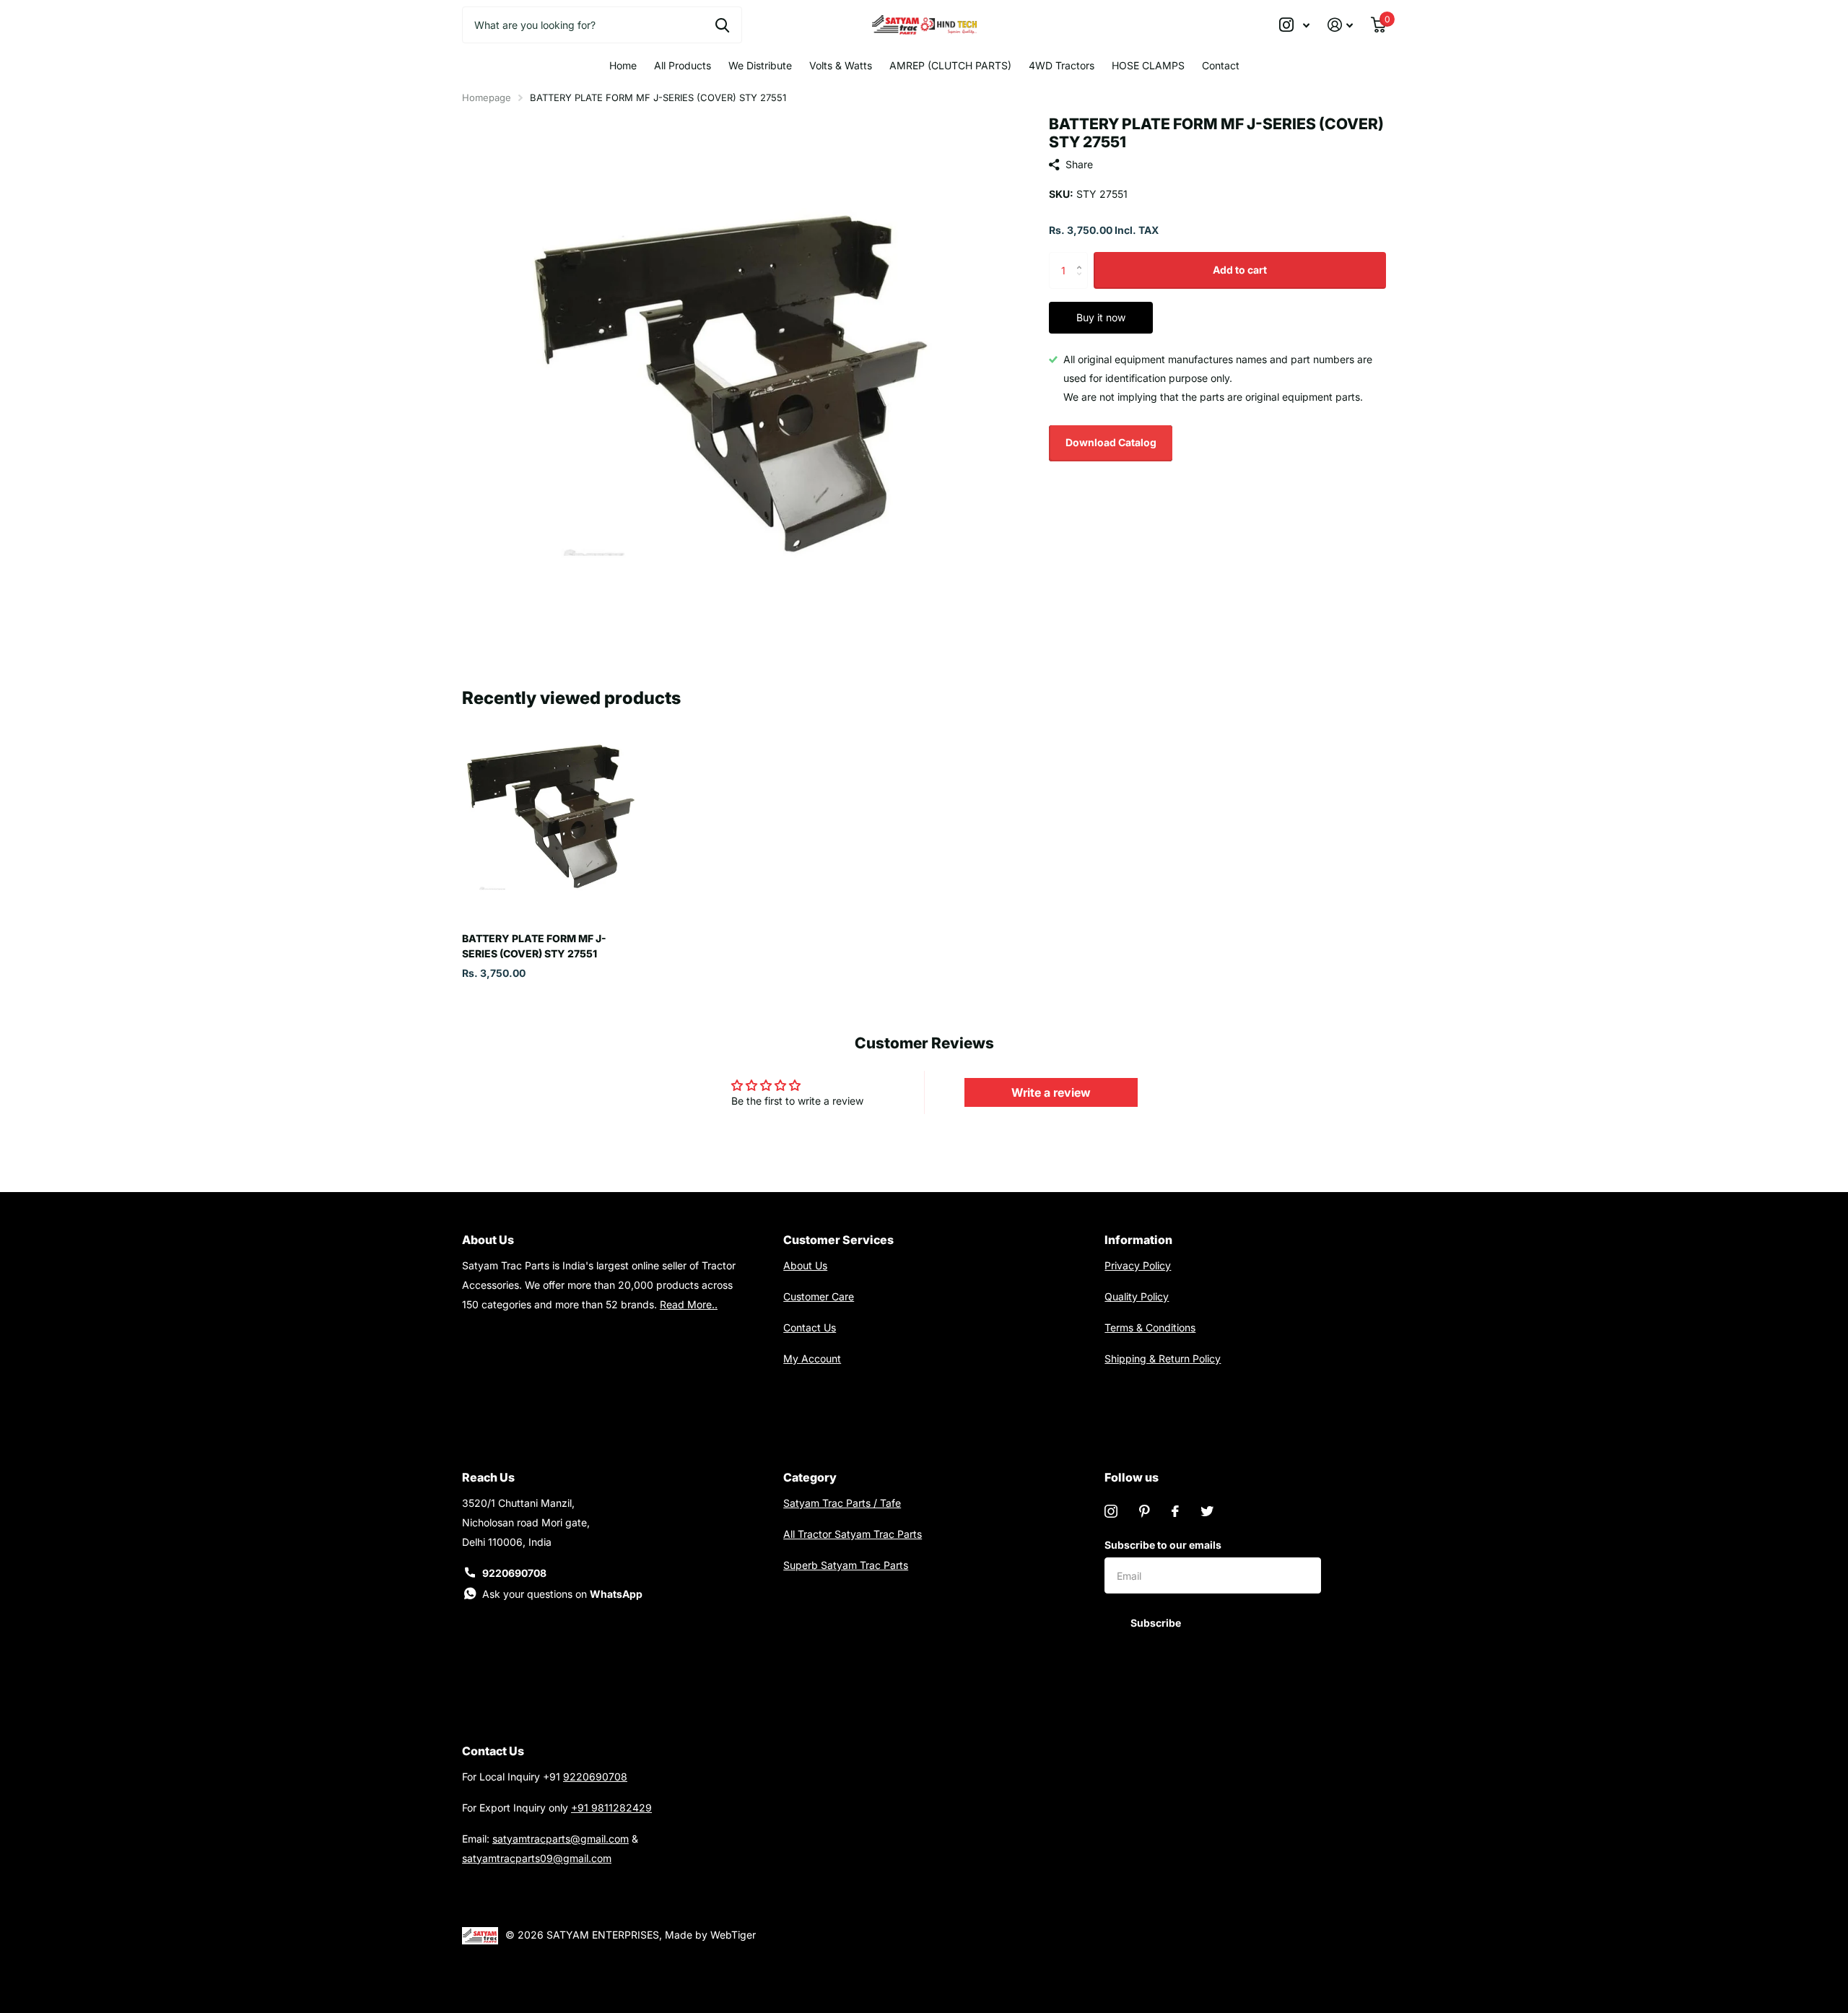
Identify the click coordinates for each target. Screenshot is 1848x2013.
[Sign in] (1341, 25)
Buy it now (1101, 317)
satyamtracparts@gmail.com (561, 1839)
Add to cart (1240, 270)
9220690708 (514, 1573)
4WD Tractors (1062, 65)
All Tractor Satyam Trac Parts (853, 1534)
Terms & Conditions (1150, 1327)
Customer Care (819, 1296)
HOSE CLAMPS (1148, 65)
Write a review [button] (1051, 1092)
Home (623, 65)
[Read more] (1295, 25)
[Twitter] (1207, 1511)
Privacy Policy (1138, 1265)
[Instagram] (1111, 1511)
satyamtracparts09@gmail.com (537, 1858)
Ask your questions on (562, 1594)
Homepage (487, 97)
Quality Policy (1137, 1296)
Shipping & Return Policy (1163, 1358)
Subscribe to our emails (1163, 1545)
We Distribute (760, 65)
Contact (1221, 65)
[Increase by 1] (1082, 257)
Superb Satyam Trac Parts (846, 1565)
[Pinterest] (1145, 1511)
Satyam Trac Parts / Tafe (842, 1503)
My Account (812, 1358)
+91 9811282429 (611, 1808)
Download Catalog (1111, 442)
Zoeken (722, 25)
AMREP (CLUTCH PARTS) (950, 65)
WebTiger (733, 1935)
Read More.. (689, 1304)
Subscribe (1157, 1623)
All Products (683, 65)
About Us (805, 1265)
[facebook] (1175, 1511)
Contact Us (810, 1327)
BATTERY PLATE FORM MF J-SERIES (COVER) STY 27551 (534, 946)
